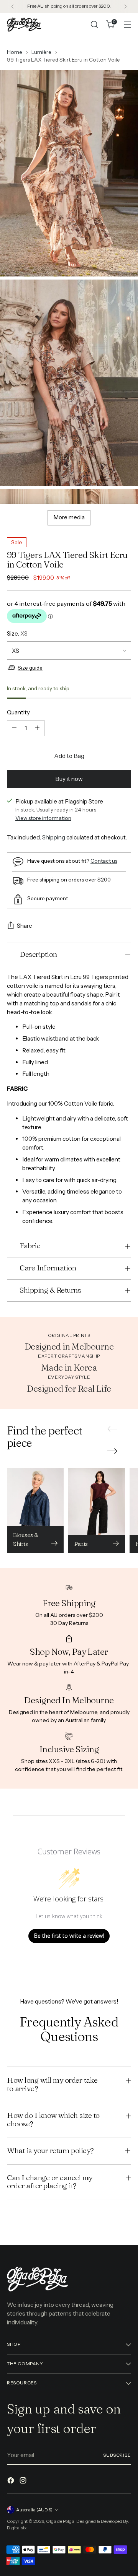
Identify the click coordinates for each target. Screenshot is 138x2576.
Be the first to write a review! (69, 1936)
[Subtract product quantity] (14, 728)
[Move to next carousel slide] (112, 1451)
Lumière (41, 52)
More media (69, 517)
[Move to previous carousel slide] (112, 1429)
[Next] (125, 7)
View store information (43, 818)
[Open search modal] (94, 25)
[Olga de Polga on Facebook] (11, 2482)
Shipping (54, 837)
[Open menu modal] (127, 25)
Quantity (18, 712)
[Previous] (13, 7)
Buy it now (69, 779)
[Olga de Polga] (24, 24)
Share (25, 926)
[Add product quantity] (37, 728)
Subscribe (117, 2455)
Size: (17, 633)
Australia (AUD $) (34, 2510)
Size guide (30, 668)
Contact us (104, 861)
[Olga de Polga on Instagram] (24, 2482)
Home (15, 52)
